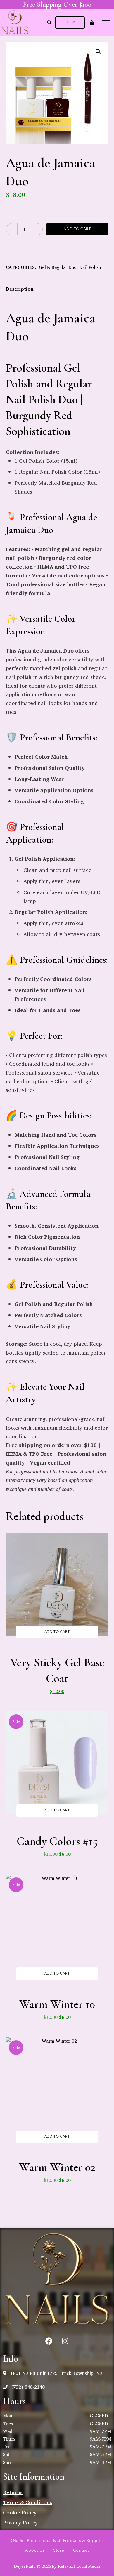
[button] (70, 23)
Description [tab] (20, 289)
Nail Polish (90, 267)
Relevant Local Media (79, 2566)
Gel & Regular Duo (58, 267)
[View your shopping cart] (92, 23)
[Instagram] (65, 2341)
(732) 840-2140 (27, 2387)
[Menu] (105, 21)
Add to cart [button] (57, 1632)
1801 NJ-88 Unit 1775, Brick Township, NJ (55, 2373)
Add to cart (77, 229)
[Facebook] (49, 2341)
